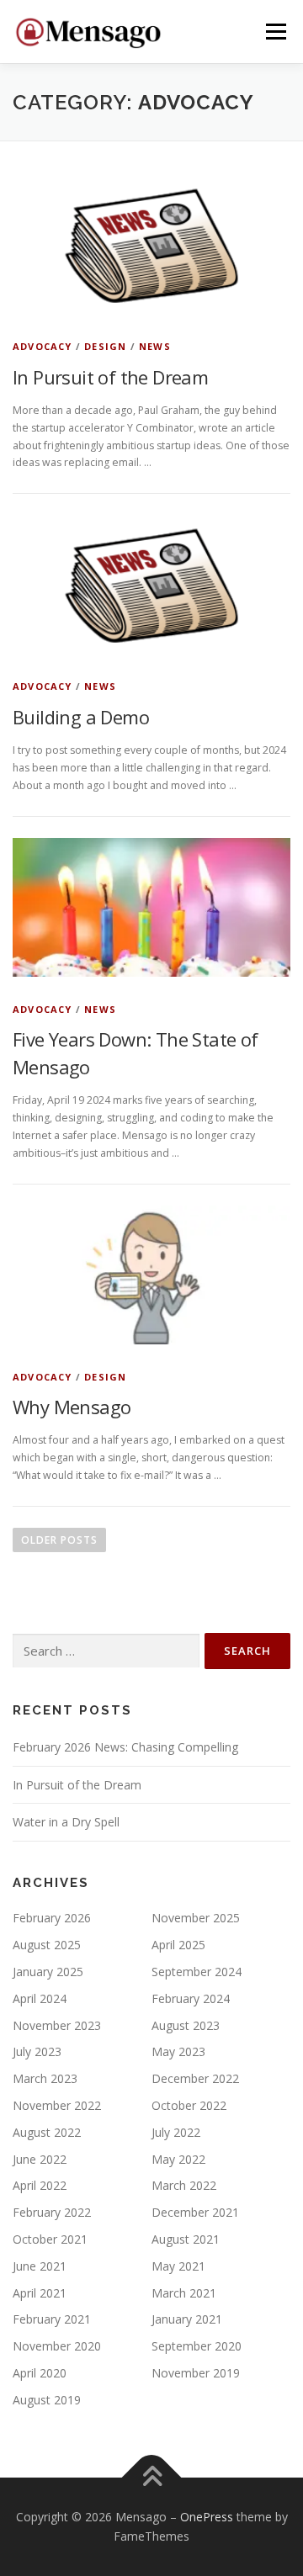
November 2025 (196, 1918)
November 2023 (57, 2025)
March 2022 (184, 2185)
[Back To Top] (152, 2477)
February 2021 (52, 2319)
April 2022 (40, 2185)
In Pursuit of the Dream (110, 377)
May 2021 (178, 2266)
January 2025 (48, 1972)
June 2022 (40, 2159)
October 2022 (189, 2105)
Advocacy (43, 346)
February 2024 (191, 1998)
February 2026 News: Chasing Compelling (125, 1747)
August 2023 (186, 2025)
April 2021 (40, 2293)
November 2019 (196, 2373)
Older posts (59, 1540)
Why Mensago (72, 1407)
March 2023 (45, 2078)
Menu (275, 32)
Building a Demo (81, 717)
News (155, 346)
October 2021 (50, 2239)
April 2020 (40, 2373)
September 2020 (197, 2346)
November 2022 (57, 2105)
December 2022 (195, 2078)
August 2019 (47, 2400)
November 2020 (57, 2346)
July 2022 (176, 2132)
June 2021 (40, 2266)
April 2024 (40, 1998)
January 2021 (187, 2319)
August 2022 (47, 2132)
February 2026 (52, 1918)
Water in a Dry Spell (66, 1822)
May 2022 (178, 2159)
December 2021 (195, 2212)
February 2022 (52, 2212)
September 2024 (197, 1972)
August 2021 (186, 2239)
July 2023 (37, 2051)
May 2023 (178, 2051)
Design (105, 346)
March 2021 (184, 2293)
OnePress (207, 2517)
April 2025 (178, 1945)
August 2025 (47, 1945)
